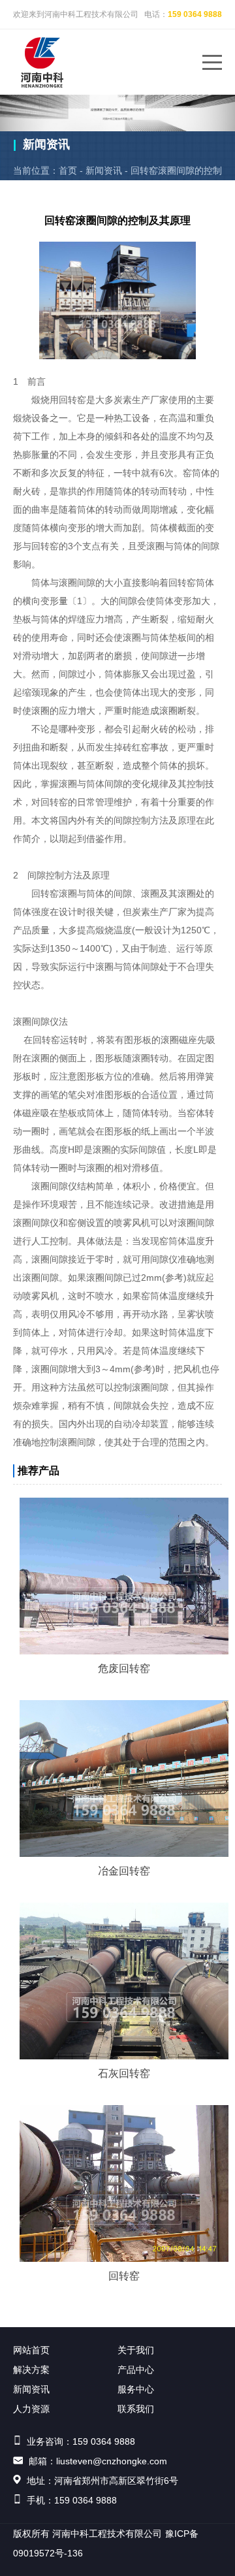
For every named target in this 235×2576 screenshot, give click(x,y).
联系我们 (136, 2409)
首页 (68, 170)
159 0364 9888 (195, 14)
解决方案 (31, 2370)
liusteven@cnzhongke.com (112, 2461)
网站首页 (31, 2350)
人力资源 (31, 2409)
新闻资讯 (104, 170)
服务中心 (136, 2389)
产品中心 (136, 2370)
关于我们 (136, 2350)
